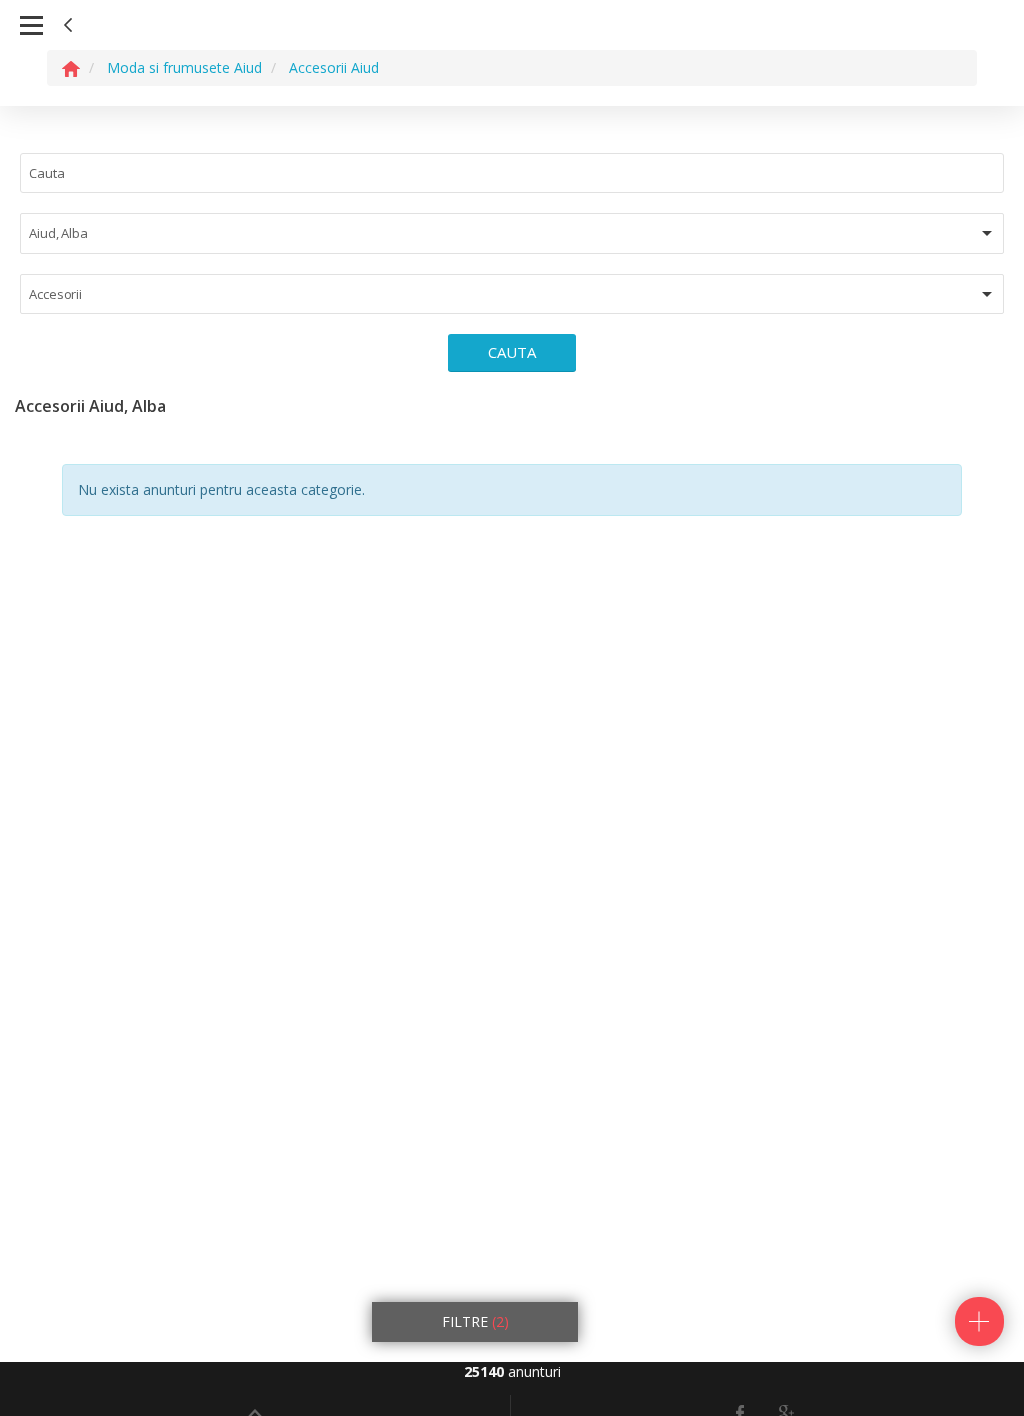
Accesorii (55, 294)
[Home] (71, 67)
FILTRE (475, 1321)
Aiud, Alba (58, 233)
